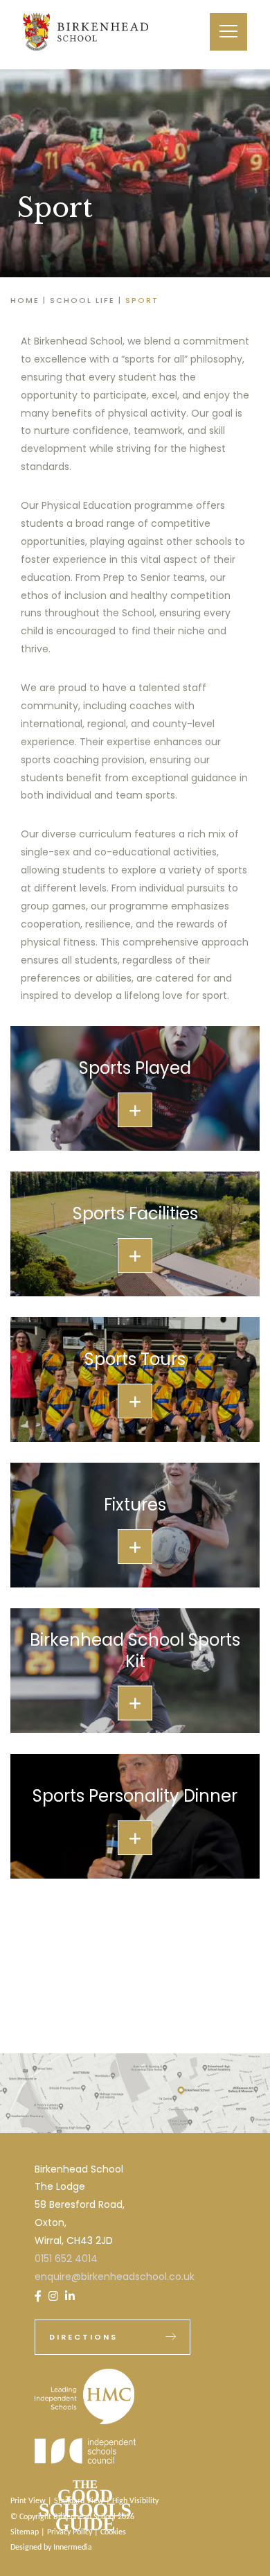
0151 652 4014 (66, 2259)
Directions (83, 2338)
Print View (28, 2502)
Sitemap (25, 2532)
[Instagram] (53, 2296)
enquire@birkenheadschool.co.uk (115, 2277)
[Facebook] (38, 2296)
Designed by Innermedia (51, 2548)
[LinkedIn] (70, 2296)
